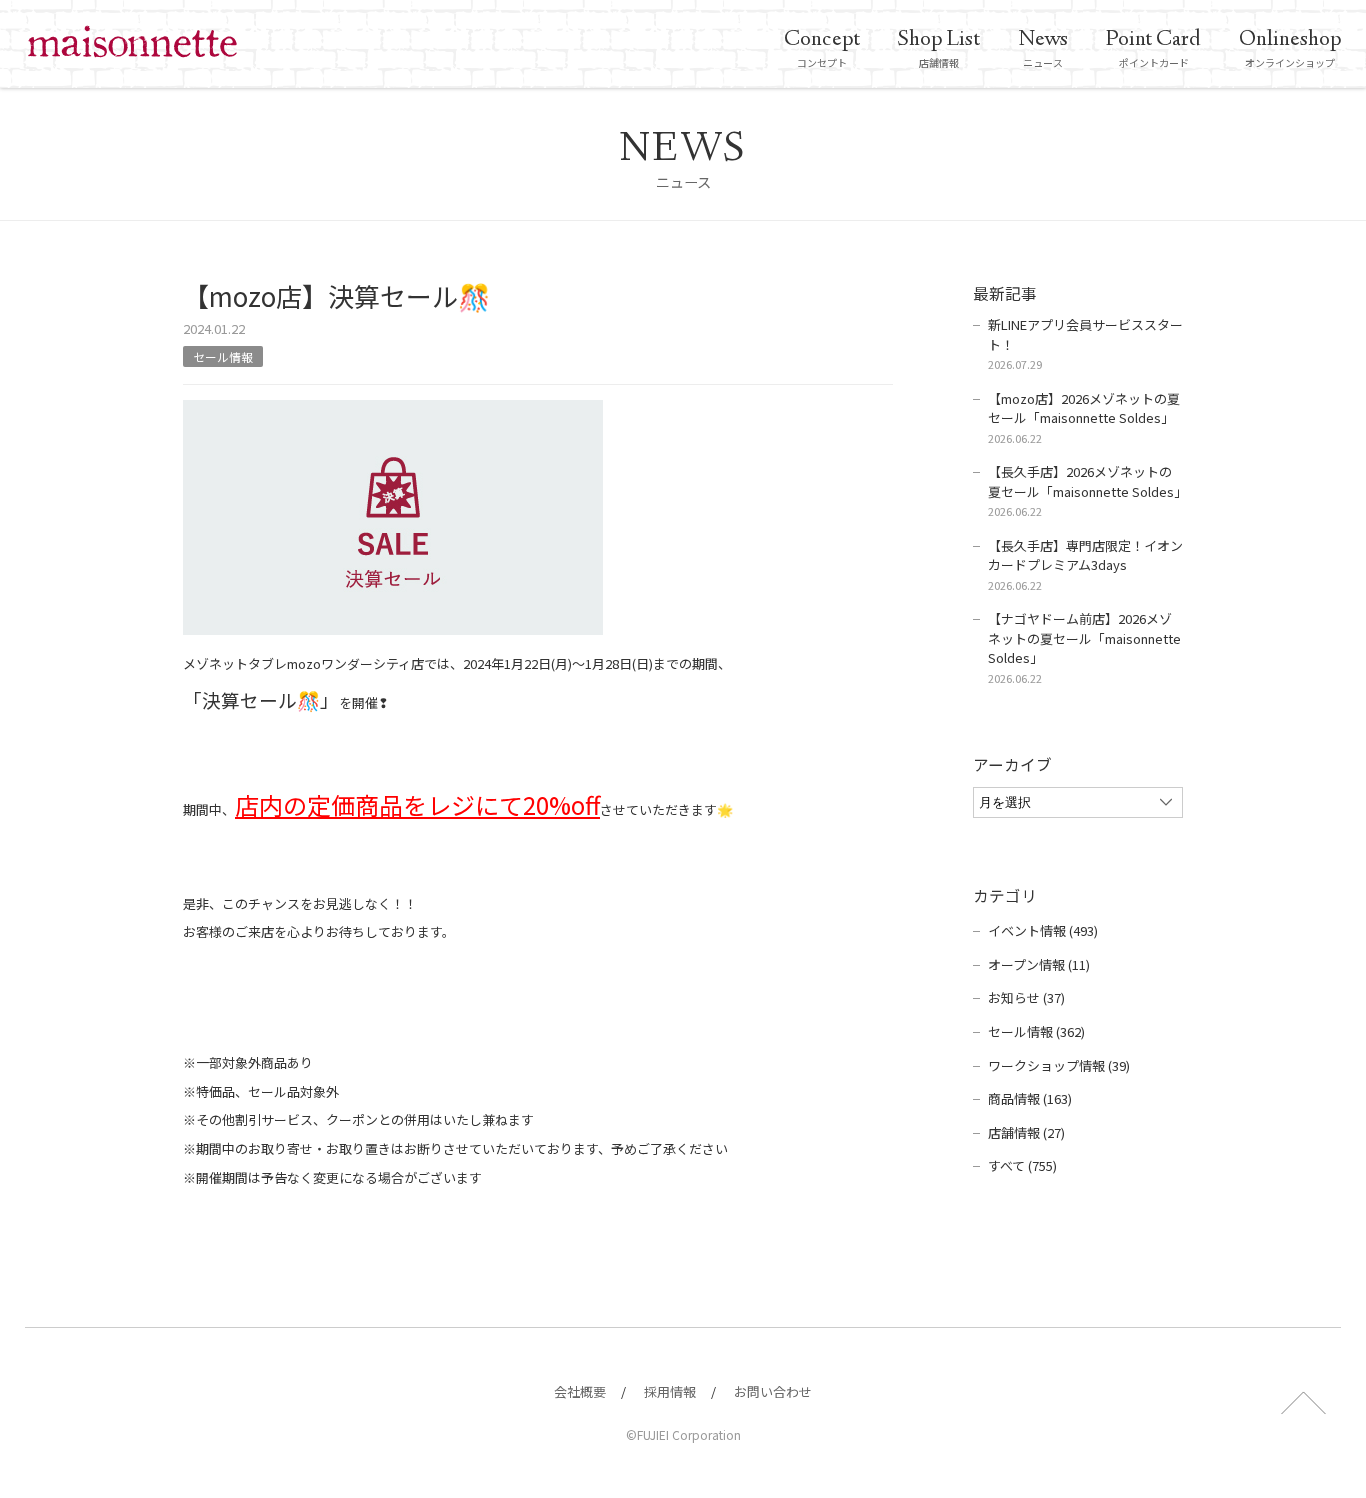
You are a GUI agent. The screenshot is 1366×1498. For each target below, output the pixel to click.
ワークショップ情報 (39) (1059, 1065)
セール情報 (223, 356)
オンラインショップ (1290, 47)
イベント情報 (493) (1043, 930)
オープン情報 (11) (1039, 964)
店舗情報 (939, 47)
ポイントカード (1153, 47)
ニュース (1043, 47)
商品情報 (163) (1030, 1098)
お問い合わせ (773, 1391)
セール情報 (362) (1036, 1031)
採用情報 (670, 1391)
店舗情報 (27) (1026, 1132)
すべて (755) (1022, 1165)
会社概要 (580, 1391)
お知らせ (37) (1026, 997)
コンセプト (822, 47)
